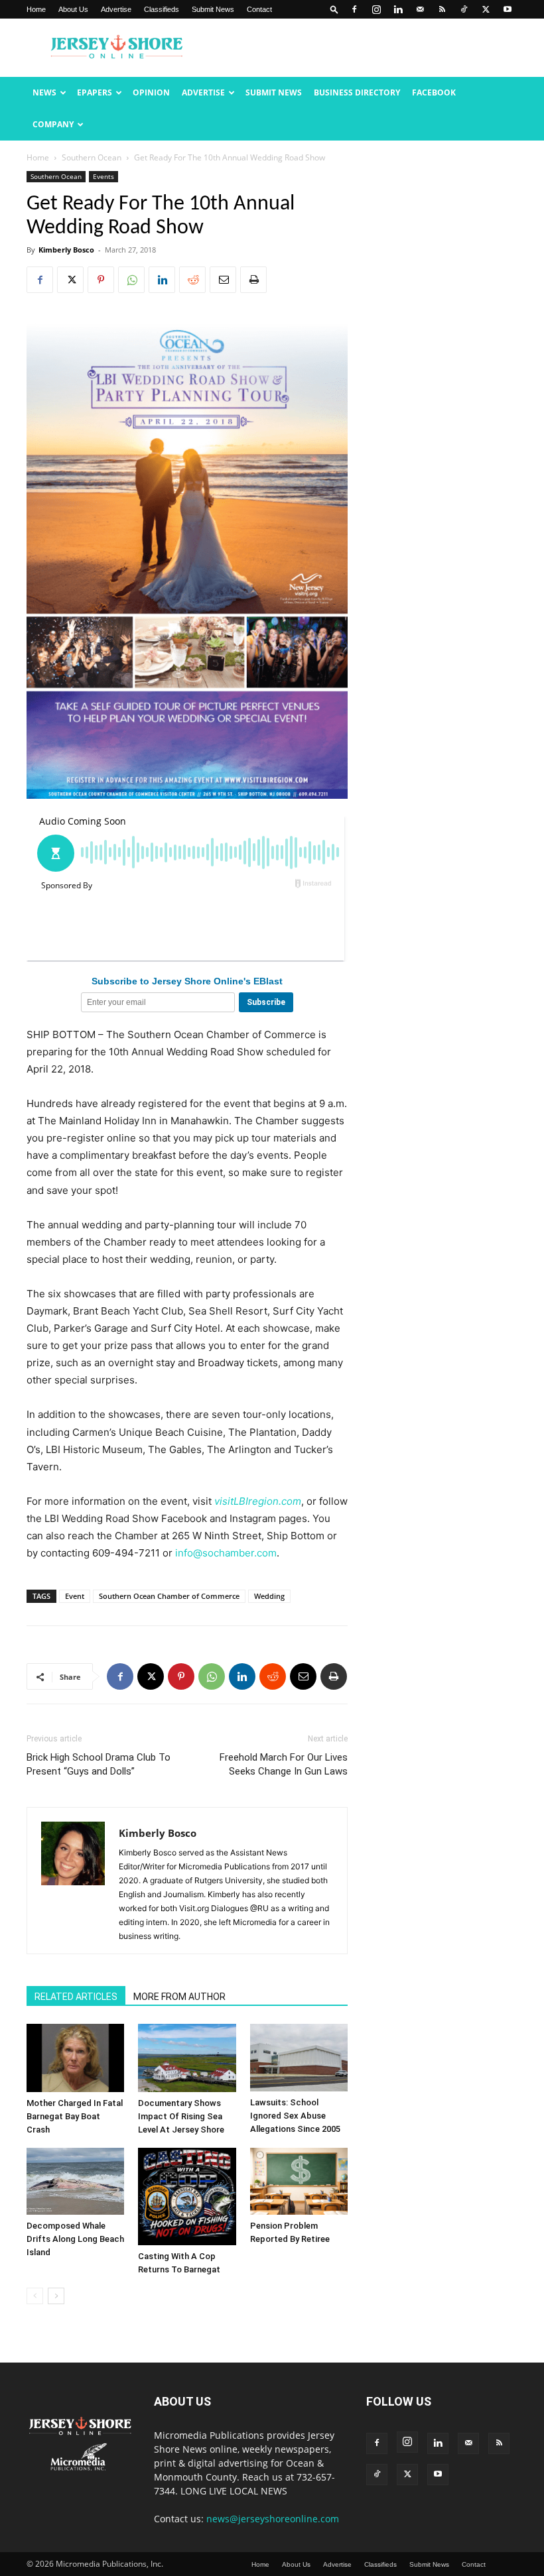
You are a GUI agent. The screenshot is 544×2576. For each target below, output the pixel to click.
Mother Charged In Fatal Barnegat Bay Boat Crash (75, 2116)
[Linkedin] (398, 9)
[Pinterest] (101, 280)
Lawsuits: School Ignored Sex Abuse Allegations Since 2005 (295, 2116)
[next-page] (56, 2296)
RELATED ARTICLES (76, 1997)
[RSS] (442, 9)
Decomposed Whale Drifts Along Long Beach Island (75, 2239)
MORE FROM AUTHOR (179, 1997)
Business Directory (357, 92)
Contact (259, 9)
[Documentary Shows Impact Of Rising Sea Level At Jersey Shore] (187, 2058)
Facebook (434, 92)
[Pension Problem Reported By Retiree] (299, 2181)
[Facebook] (354, 9)
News (44, 92)
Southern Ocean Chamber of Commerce (169, 1596)
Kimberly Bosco (66, 250)
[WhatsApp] (131, 280)
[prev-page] (35, 2296)
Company (53, 124)
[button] (334, 9)
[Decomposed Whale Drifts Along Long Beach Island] (75, 2181)
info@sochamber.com (226, 1553)
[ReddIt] (192, 280)
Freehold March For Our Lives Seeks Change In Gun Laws (284, 1764)
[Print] (253, 280)
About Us (73, 9)
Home (36, 9)
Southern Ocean (92, 157)
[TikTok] (464, 9)
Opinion (151, 92)
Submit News (213, 9)
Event (75, 1596)
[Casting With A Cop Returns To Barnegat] (187, 2196)
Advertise (116, 9)
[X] (486, 9)
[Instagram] (376, 9)
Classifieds (162, 9)
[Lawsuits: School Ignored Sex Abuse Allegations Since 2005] (299, 2057)
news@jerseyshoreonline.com (273, 2519)
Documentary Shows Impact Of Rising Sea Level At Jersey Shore (181, 2116)
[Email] (223, 280)
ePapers (95, 92)
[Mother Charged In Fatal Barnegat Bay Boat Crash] (75, 2058)
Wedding (269, 1596)
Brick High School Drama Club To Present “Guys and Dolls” (99, 1764)
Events (103, 176)
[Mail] (420, 9)
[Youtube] (508, 9)
